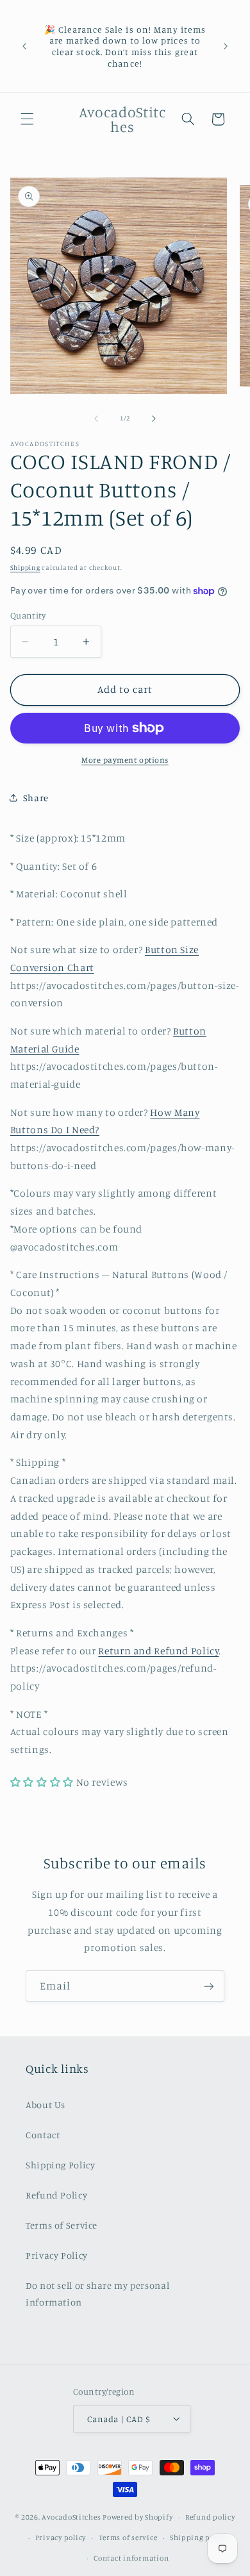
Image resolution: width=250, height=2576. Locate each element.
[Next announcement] (226, 46)
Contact (43, 2135)
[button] (27, 119)
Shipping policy (199, 2538)
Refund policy (210, 2517)
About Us (46, 2105)
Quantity (28, 615)
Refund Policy (56, 2195)
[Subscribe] (209, 1986)
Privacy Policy (57, 2255)
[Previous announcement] (24, 46)
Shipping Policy (60, 2165)
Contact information (131, 2558)
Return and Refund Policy (158, 1651)
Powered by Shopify (137, 2517)
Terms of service (128, 2538)
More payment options (125, 760)
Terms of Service (62, 2225)
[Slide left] (96, 419)
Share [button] (36, 798)
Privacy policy (61, 2538)
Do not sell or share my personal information (97, 2294)
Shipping (25, 567)
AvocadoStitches (71, 2517)
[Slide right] (154, 419)
